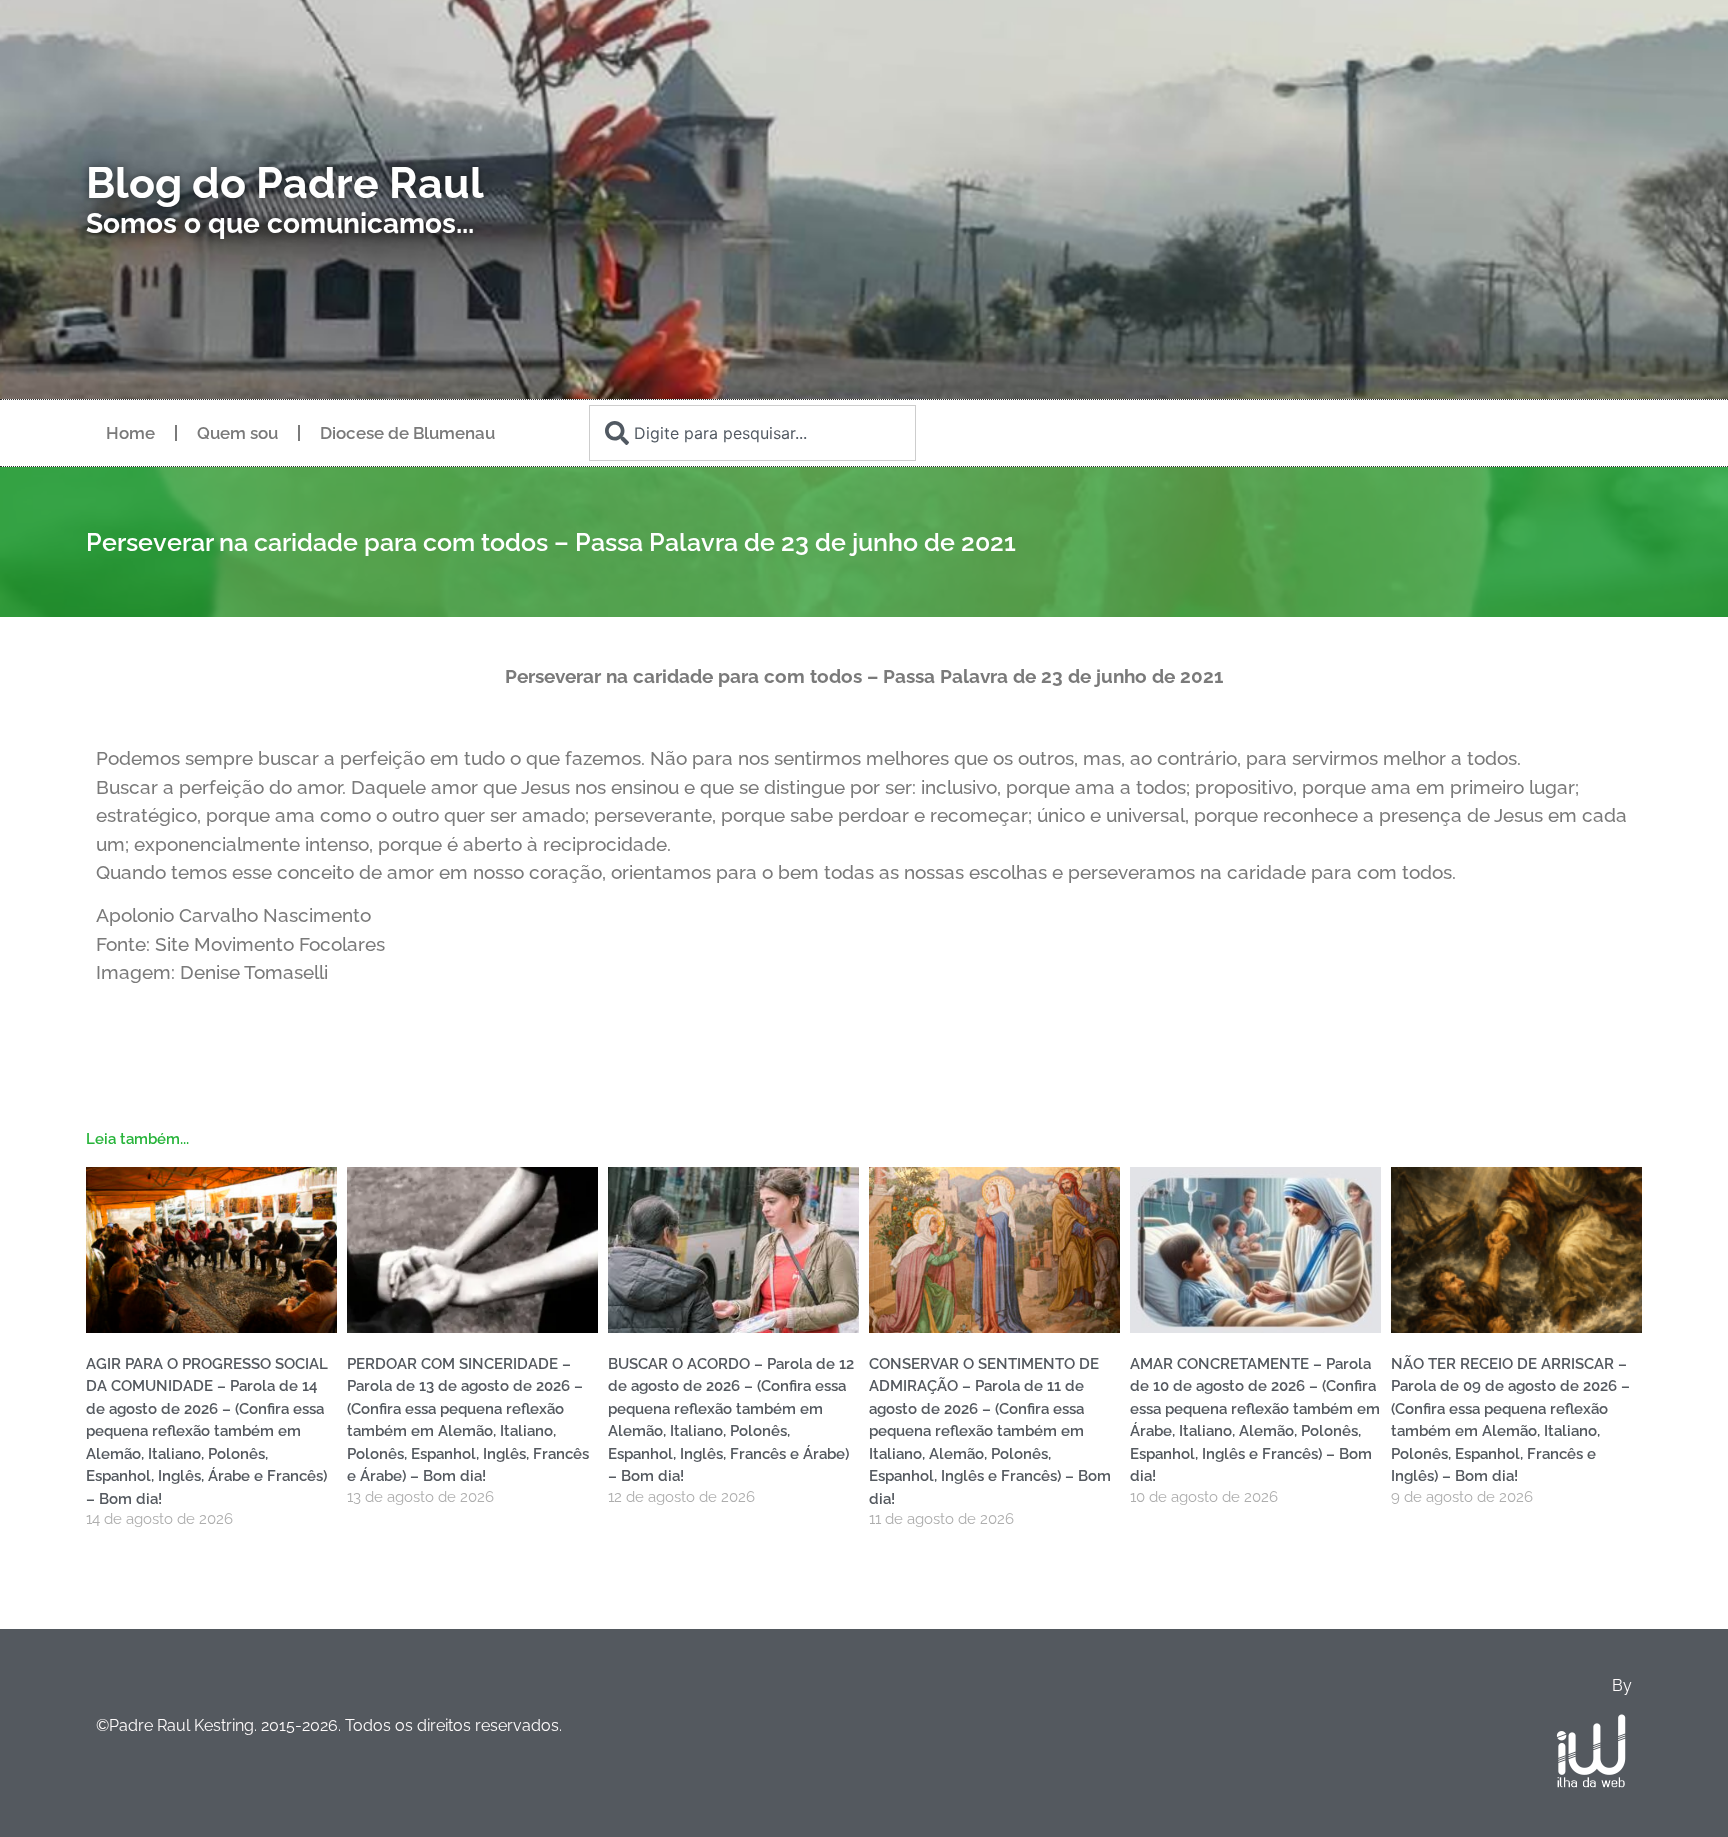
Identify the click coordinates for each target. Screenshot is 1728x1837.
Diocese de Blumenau (407, 433)
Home (130, 433)
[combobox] (752, 433)
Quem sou (237, 433)
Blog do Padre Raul (285, 183)
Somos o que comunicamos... (280, 223)
